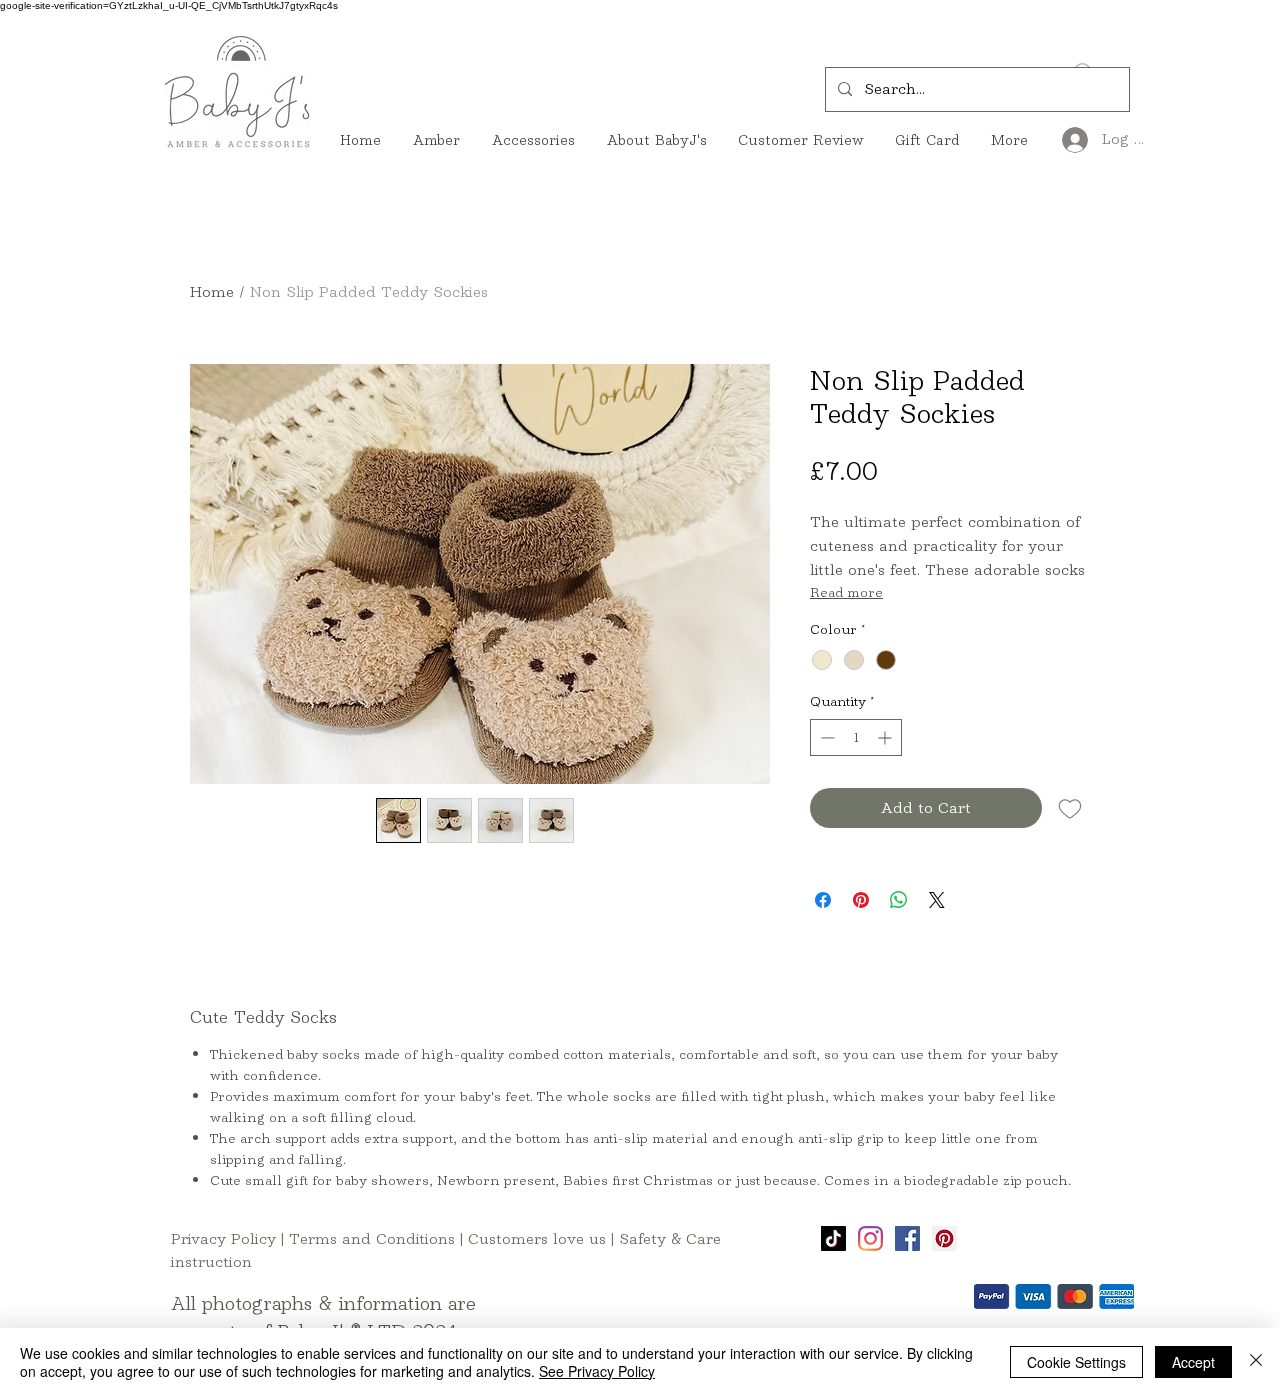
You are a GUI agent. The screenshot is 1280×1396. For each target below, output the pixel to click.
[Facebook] (907, 1238)
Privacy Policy (223, 1238)
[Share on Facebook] (823, 900)
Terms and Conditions (372, 1238)
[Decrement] (825, 737)
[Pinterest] (944, 1238)
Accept (1193, 1362)
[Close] (1256, 1362)
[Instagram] (870, 1238)
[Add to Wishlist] (1070, 808)
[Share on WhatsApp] (899, 900)
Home (212, 291)
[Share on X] (937, 900)
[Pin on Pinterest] (861, 900)
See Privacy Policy (597, 1371)
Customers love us (537, 1238)
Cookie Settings (1076, 1362)
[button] (947, 196)
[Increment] (886, 737)
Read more (846, 592)
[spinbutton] (856, 737)
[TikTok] (833, 1238)
